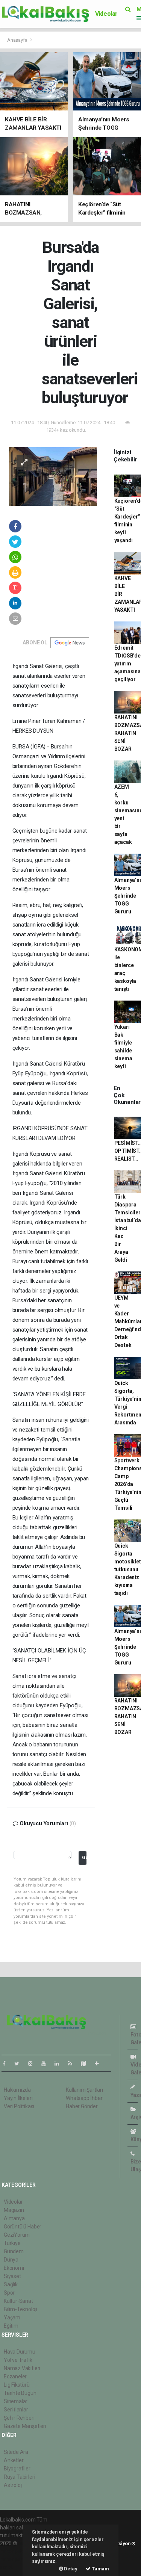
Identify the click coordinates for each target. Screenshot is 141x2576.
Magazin (14, 2210)
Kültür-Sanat (18, 2301)
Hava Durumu (20, 2352)
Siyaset (12, 2276)
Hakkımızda (17, 2090)
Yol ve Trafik (18, 2360)
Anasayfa (18, 40)
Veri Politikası (19, 2106)
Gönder (84, 1857)
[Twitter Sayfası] (20, 2064)
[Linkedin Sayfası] (60, 2064)
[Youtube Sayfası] (47, 2064)
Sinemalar (16, 2401)
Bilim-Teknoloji (20, 2309)
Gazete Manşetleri (25, 2426)
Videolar (106, 14)
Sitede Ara (16, 2452)
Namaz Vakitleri (22, 2368)
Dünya (11, 2260)
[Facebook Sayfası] (7, 2064)
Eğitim (11, 2326)
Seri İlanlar (16, 2410)
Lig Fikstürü (17, 2385)
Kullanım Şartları (84, 2090)
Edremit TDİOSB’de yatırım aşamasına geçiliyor (127, 664)
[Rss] (73, 2064)
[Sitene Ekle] (100, 2064)
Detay (70, 2569)
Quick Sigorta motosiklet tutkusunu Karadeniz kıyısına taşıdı (128, 1569)
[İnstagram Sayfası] (33, 2064)
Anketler (14, 2460)
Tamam (100, 2569)
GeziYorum (17, 2235)
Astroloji (13, 2485)
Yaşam (12, 2317)
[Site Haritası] (86, 2064)
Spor (9, 2293)
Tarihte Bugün (20, 2393)
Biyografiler (17, 2469)
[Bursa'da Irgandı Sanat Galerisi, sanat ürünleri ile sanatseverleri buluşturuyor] (53, 476)
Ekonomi (14, 2268)
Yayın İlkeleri (18, 2098)
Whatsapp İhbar (84, 2098)
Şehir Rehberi (19, 2418)
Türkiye (12, 2243)
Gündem (14, 2251)
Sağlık (11, 2284)
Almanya (14, 2218)
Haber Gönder (82, 2106)
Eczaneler (15, 2376)
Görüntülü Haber (23, 2227)
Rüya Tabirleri (19, 2477)
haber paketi (14, 2551)
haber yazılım (16, 2559)
